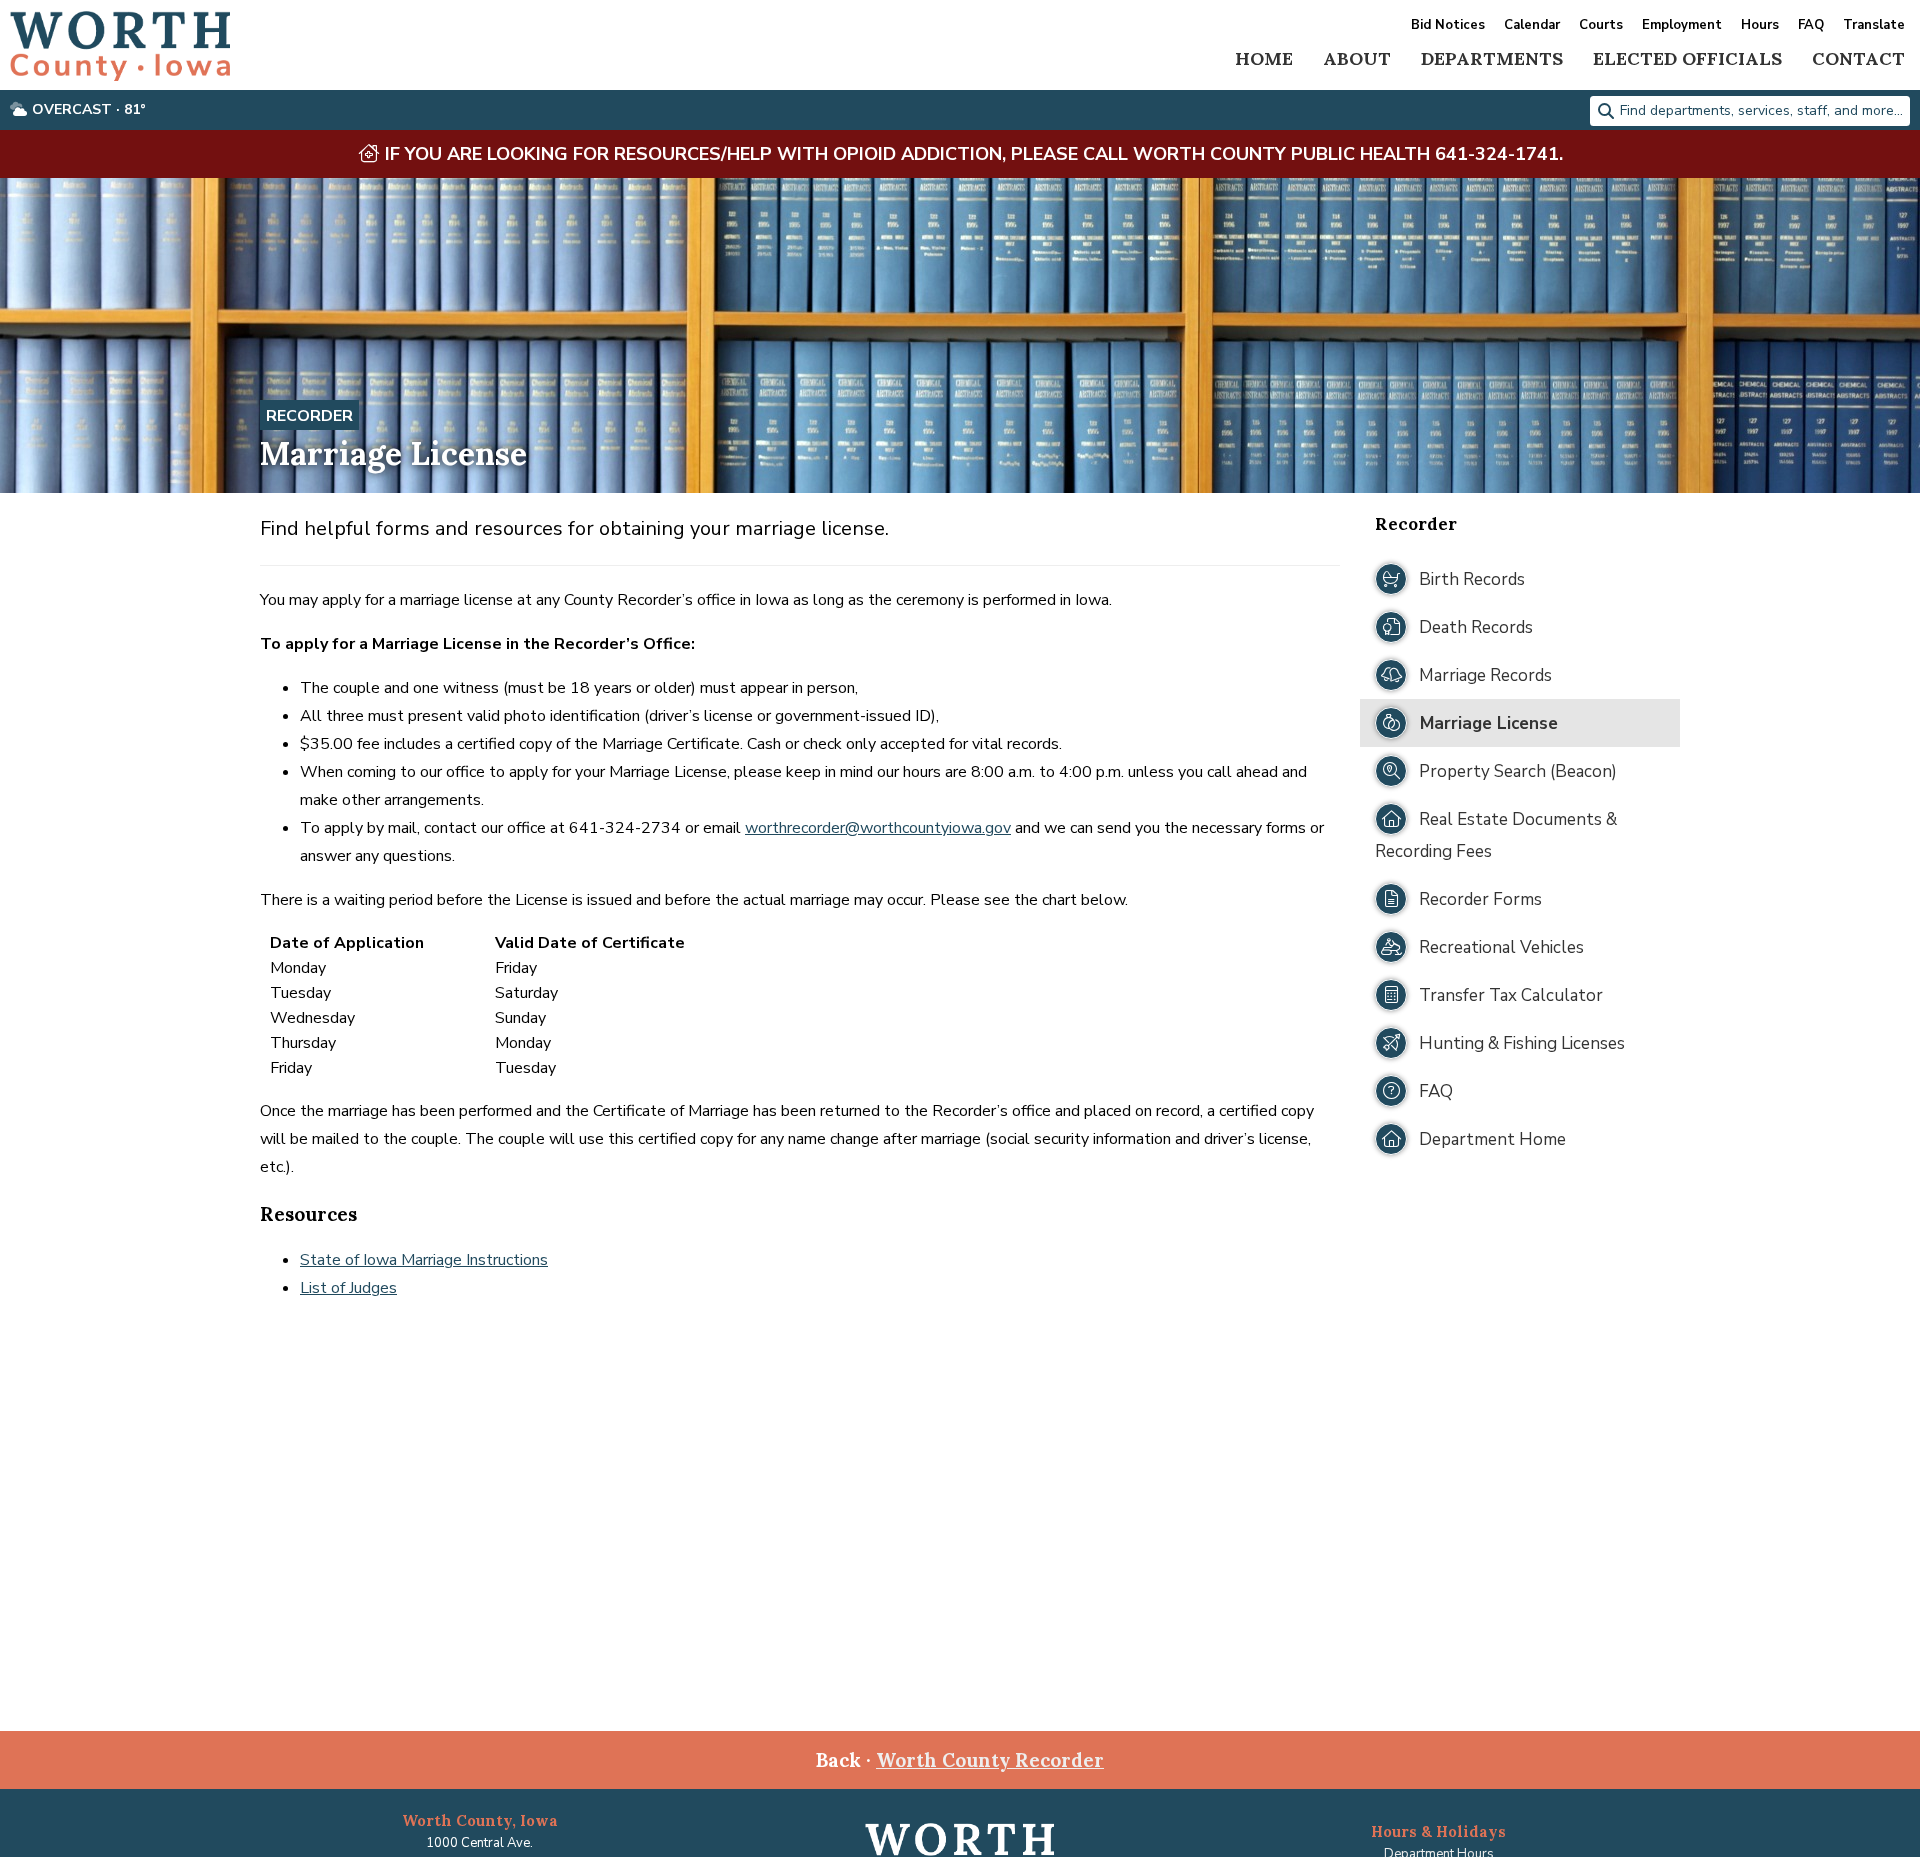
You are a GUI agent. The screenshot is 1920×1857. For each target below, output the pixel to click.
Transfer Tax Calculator (1509, 995)
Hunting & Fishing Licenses (1520, 1043)
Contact (1858, 58)
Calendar (1532, 25)
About (1357, 58)
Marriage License (1486, 723)
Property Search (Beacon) (1516, 771)
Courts (1601, 25)
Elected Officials (1687, 58)
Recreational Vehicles (1499, 947)
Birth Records (1470, 579)
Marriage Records (1483, 675)
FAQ (1811, 25)
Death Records (1474, 627)
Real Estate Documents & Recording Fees (1496, 835)
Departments (1492, 58)
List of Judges (348, 1288)
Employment (1682, 25)
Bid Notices (1448, 25)
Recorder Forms (1478, 899)
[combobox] (1750, 111)
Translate (1874, 25)
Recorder (309, 416)
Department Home (1490, 1139)
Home (1264, 58)
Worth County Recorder (990, 1760)
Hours (1760, 25)
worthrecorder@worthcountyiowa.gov (878, 828)
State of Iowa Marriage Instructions (424, 1260)
